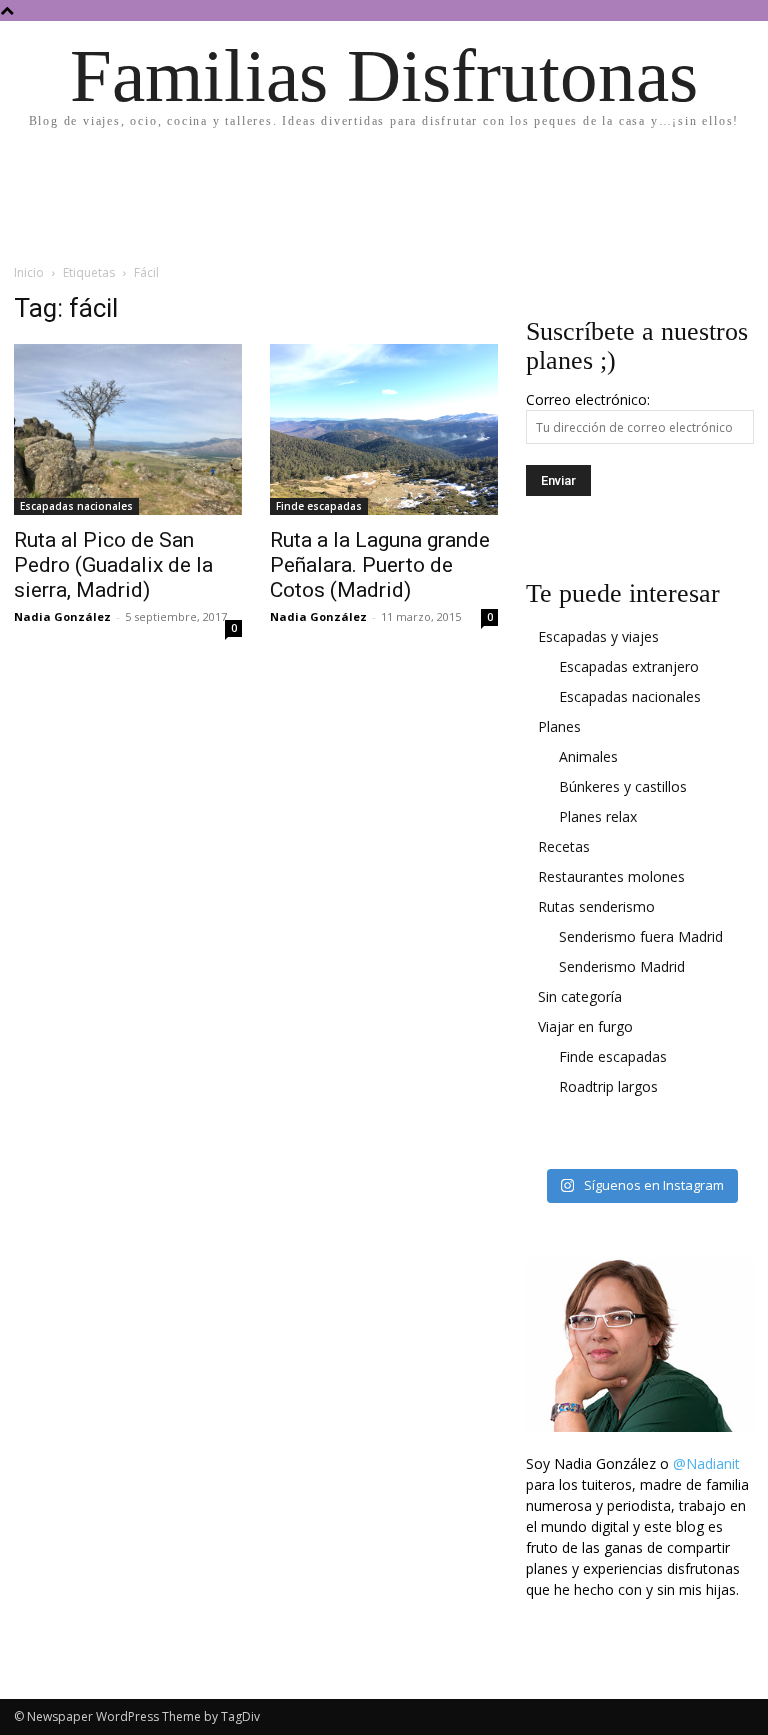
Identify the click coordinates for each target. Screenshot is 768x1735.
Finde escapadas (319, 506)
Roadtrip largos (608, 1086)
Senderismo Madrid (622, 966)
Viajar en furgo (585, 1026)
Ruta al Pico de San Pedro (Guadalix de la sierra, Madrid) (113, 565)
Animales (588, 756)
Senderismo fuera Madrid (641, 936)
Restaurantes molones (611, 876)
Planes (559, 726)
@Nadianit (706, 1463)
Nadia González (62, 616)
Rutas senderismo (596, 906)
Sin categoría (580, 996)
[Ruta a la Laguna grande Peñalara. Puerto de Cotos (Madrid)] (384, 429)
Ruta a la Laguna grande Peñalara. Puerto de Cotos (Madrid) (380, 565)
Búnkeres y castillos (623, 786)
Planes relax (598, 816)
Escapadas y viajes (598, 636)
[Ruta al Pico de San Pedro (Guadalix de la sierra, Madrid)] (128, 429)
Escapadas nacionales (76, 506)
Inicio (29, 272)
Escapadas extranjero (629, 666)
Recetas (564, 846)
